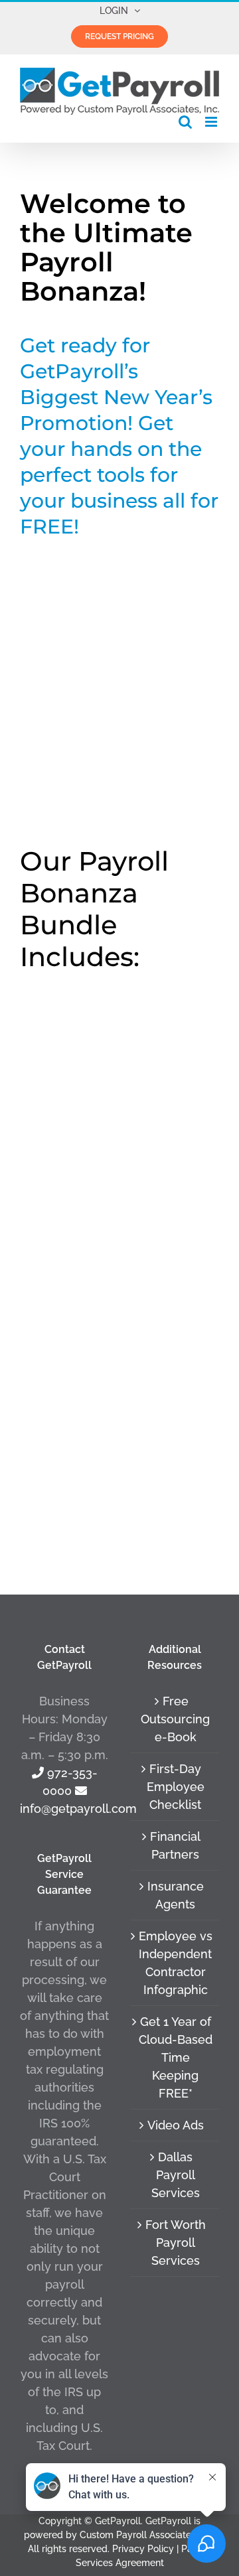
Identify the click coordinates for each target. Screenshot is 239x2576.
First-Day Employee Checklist (176, 1787)
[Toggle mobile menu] (212, 122)
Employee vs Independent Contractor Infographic (176, 1963)
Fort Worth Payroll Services (176, 2243)
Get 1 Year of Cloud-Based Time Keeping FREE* (176, 2057)
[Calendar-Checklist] (119, 1216)
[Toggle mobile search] (185, 122)
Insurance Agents (176, 1895)
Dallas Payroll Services (176, 2175)
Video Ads (176, 2125)
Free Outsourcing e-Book (175, 1719)
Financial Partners (175, 1845)
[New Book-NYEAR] (119, 1028)
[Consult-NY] (119, 1279)
